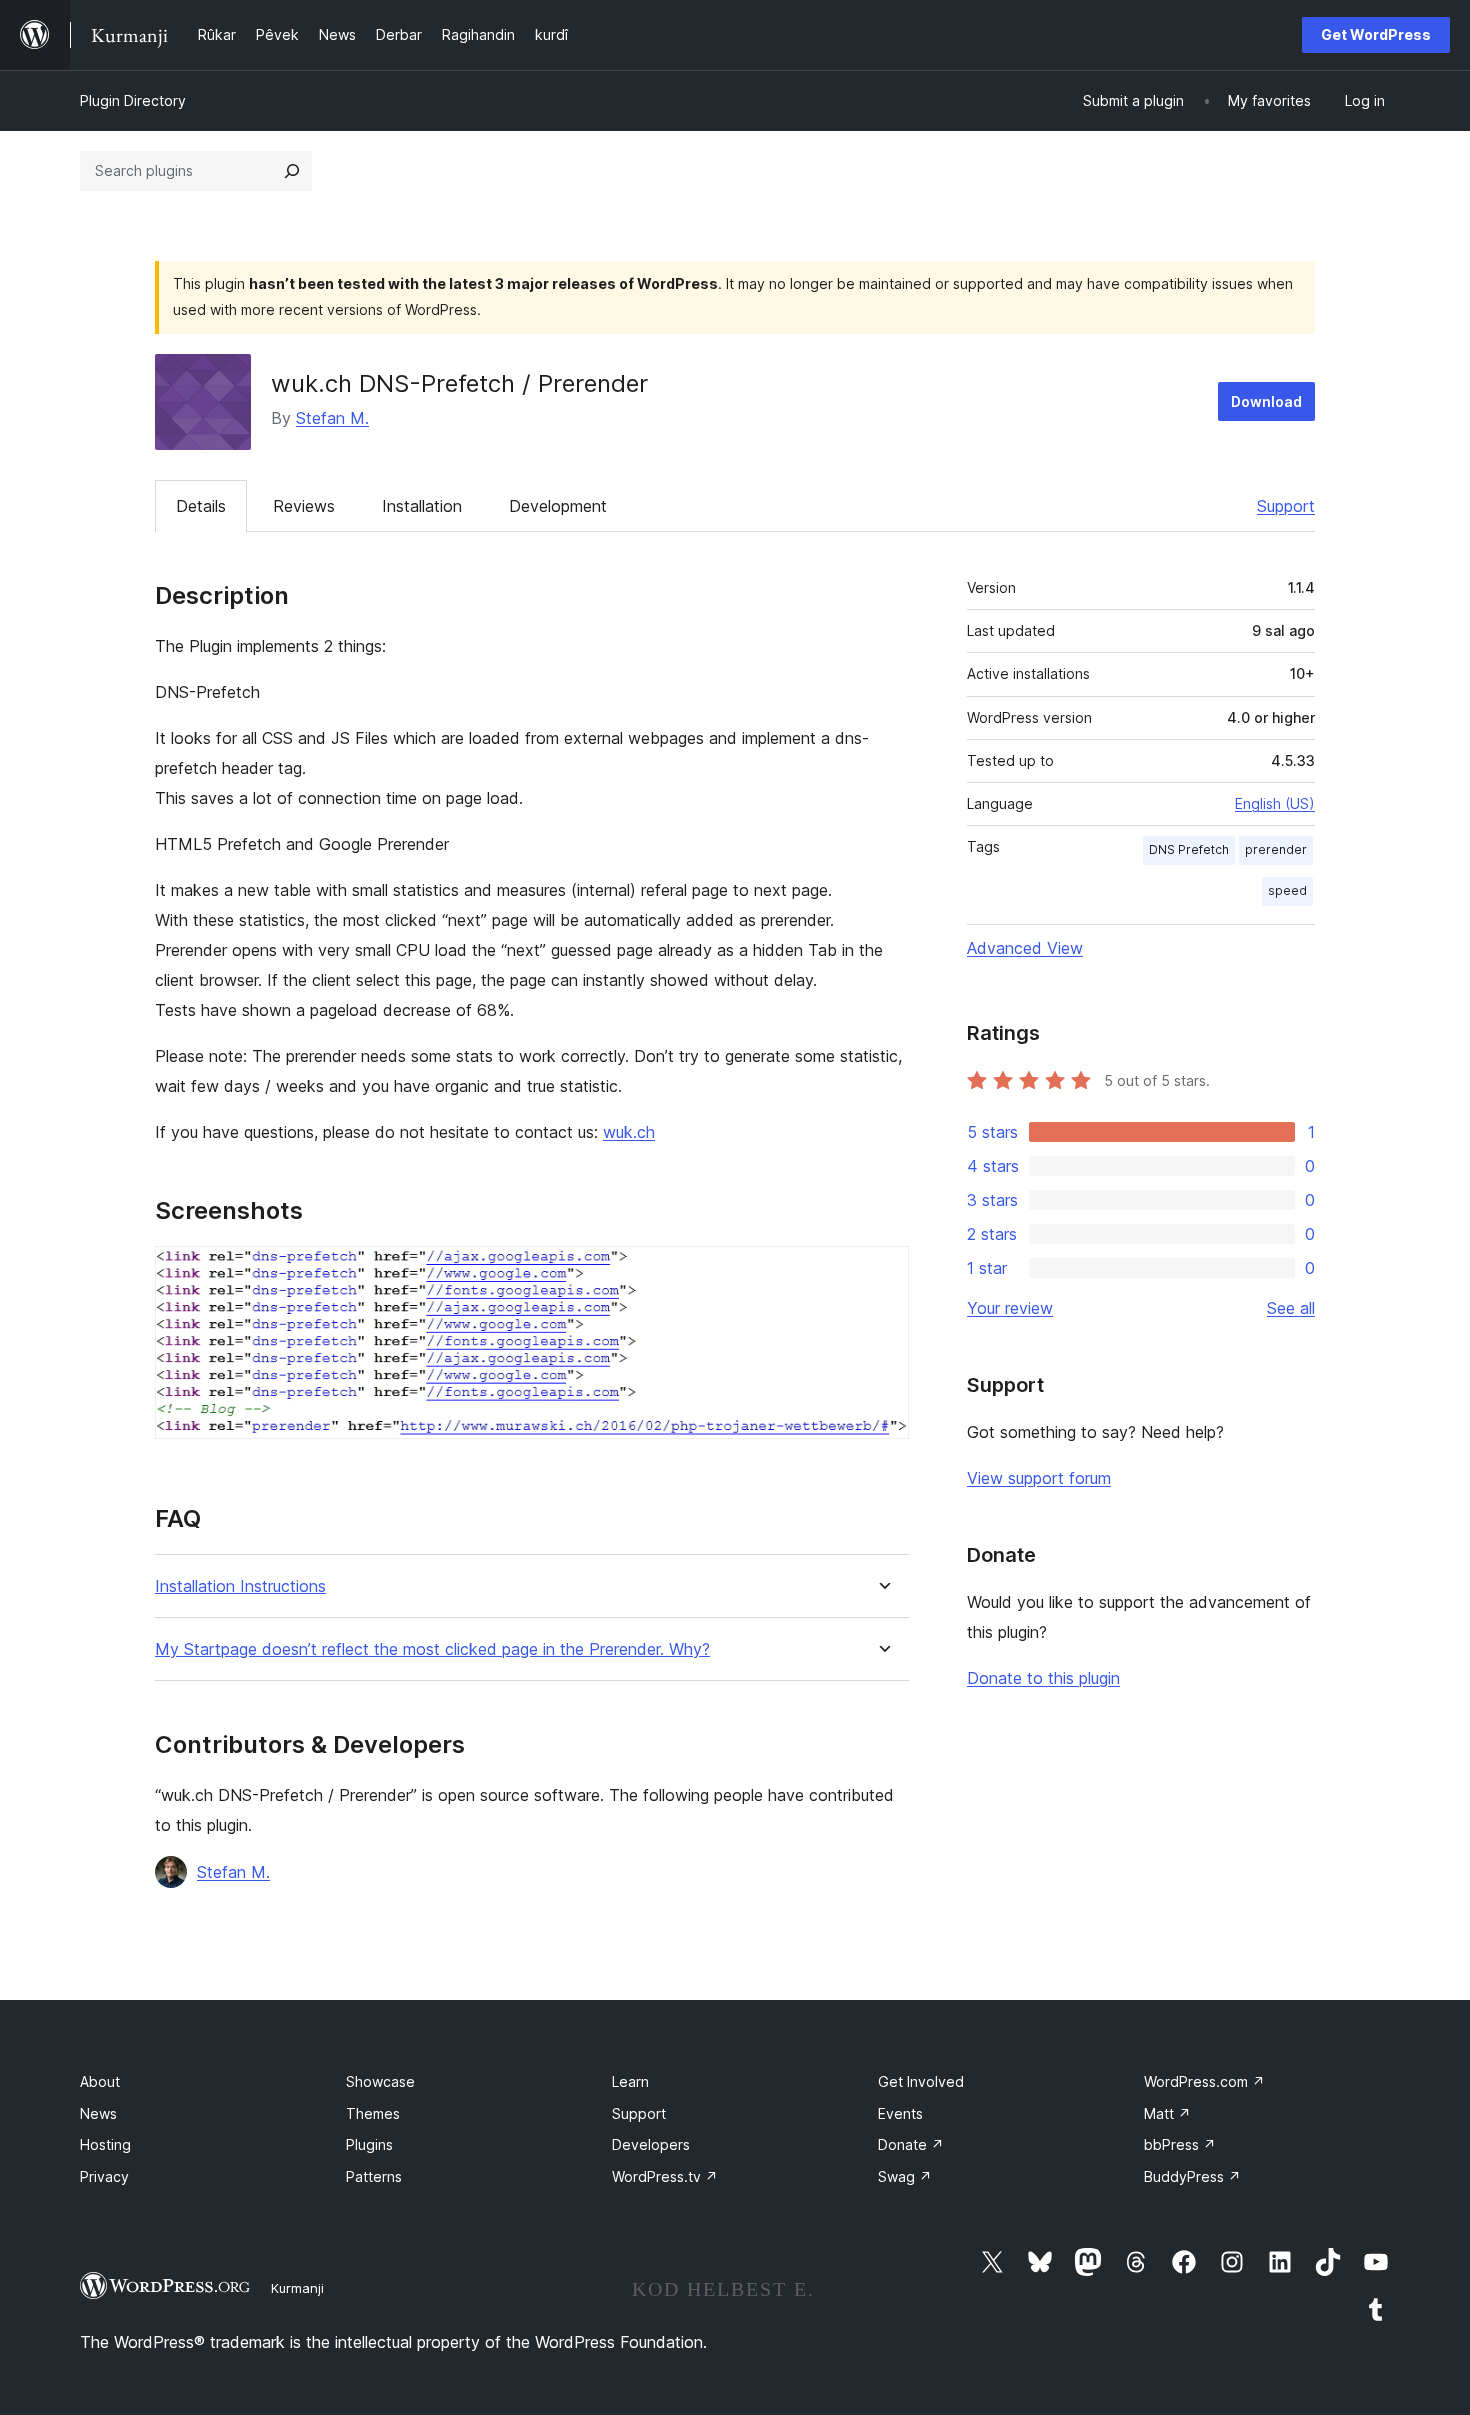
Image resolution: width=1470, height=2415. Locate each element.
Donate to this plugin (1043, 1678)
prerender (1276, 849)
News (98, 2113)
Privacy (104, 2176)
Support (1286, 506)
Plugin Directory (133, 100)
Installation (422, 506)
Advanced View (1025, 948)
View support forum (1039, 1478)
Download (1266, 401)
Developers (651, 2144)
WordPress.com (1204, 2081)
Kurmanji (297, 2288)
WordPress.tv (665, 2176)
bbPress (1180, 2144)
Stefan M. (332, 418)
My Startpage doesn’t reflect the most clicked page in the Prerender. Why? (432, 1649)
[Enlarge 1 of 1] (882, 1273)
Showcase (380, 2081)
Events (900, 2113)
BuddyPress (1192, 2176)
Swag (905, 2176)
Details (201, 506)
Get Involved (921, 2081)
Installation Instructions (240, 1586)
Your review (1010, 1308)
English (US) (1275, 803)
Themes (373, 2113)
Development (558, 506)
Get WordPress (1376, 34)
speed (1287, 890)
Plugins (369, 2144)
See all (1291, 1308)
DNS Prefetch (1189, 849)
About (100, 2081)
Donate (911, 2144)
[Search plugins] (292, 171)
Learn (630, 2081)
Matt (1167, 2113)
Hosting (105, 2144)
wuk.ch (629, 1132)
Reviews (304, 506)
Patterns (374, 2176)
